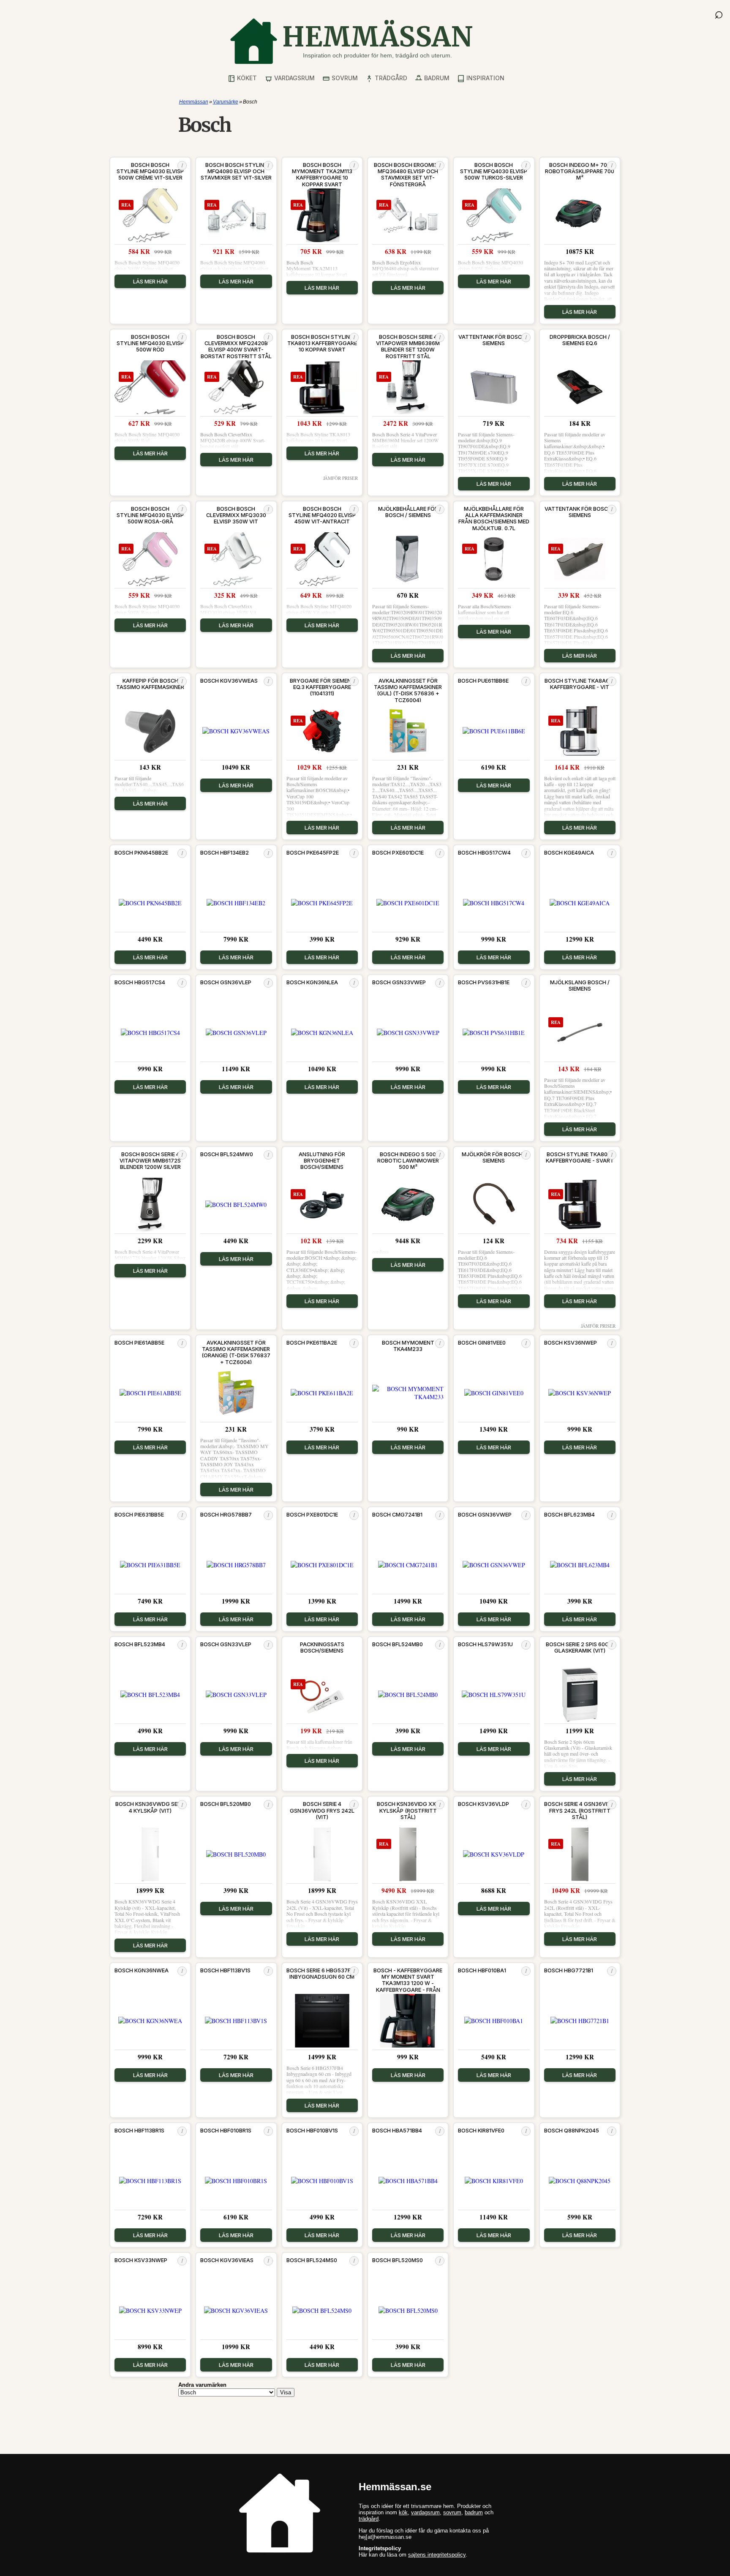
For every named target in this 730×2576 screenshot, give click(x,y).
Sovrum (344, 78)
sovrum (452, 2512)
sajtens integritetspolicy (437, 2555)
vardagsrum (425, 2512)
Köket (246, 78)
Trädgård (390, 78)
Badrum (436, 78)
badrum (474, 2512)
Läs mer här (150, 281)
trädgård (369, 2519)
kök (403, 2512)
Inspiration (485, 78)
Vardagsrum (294, 78)
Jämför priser (340, 478)
